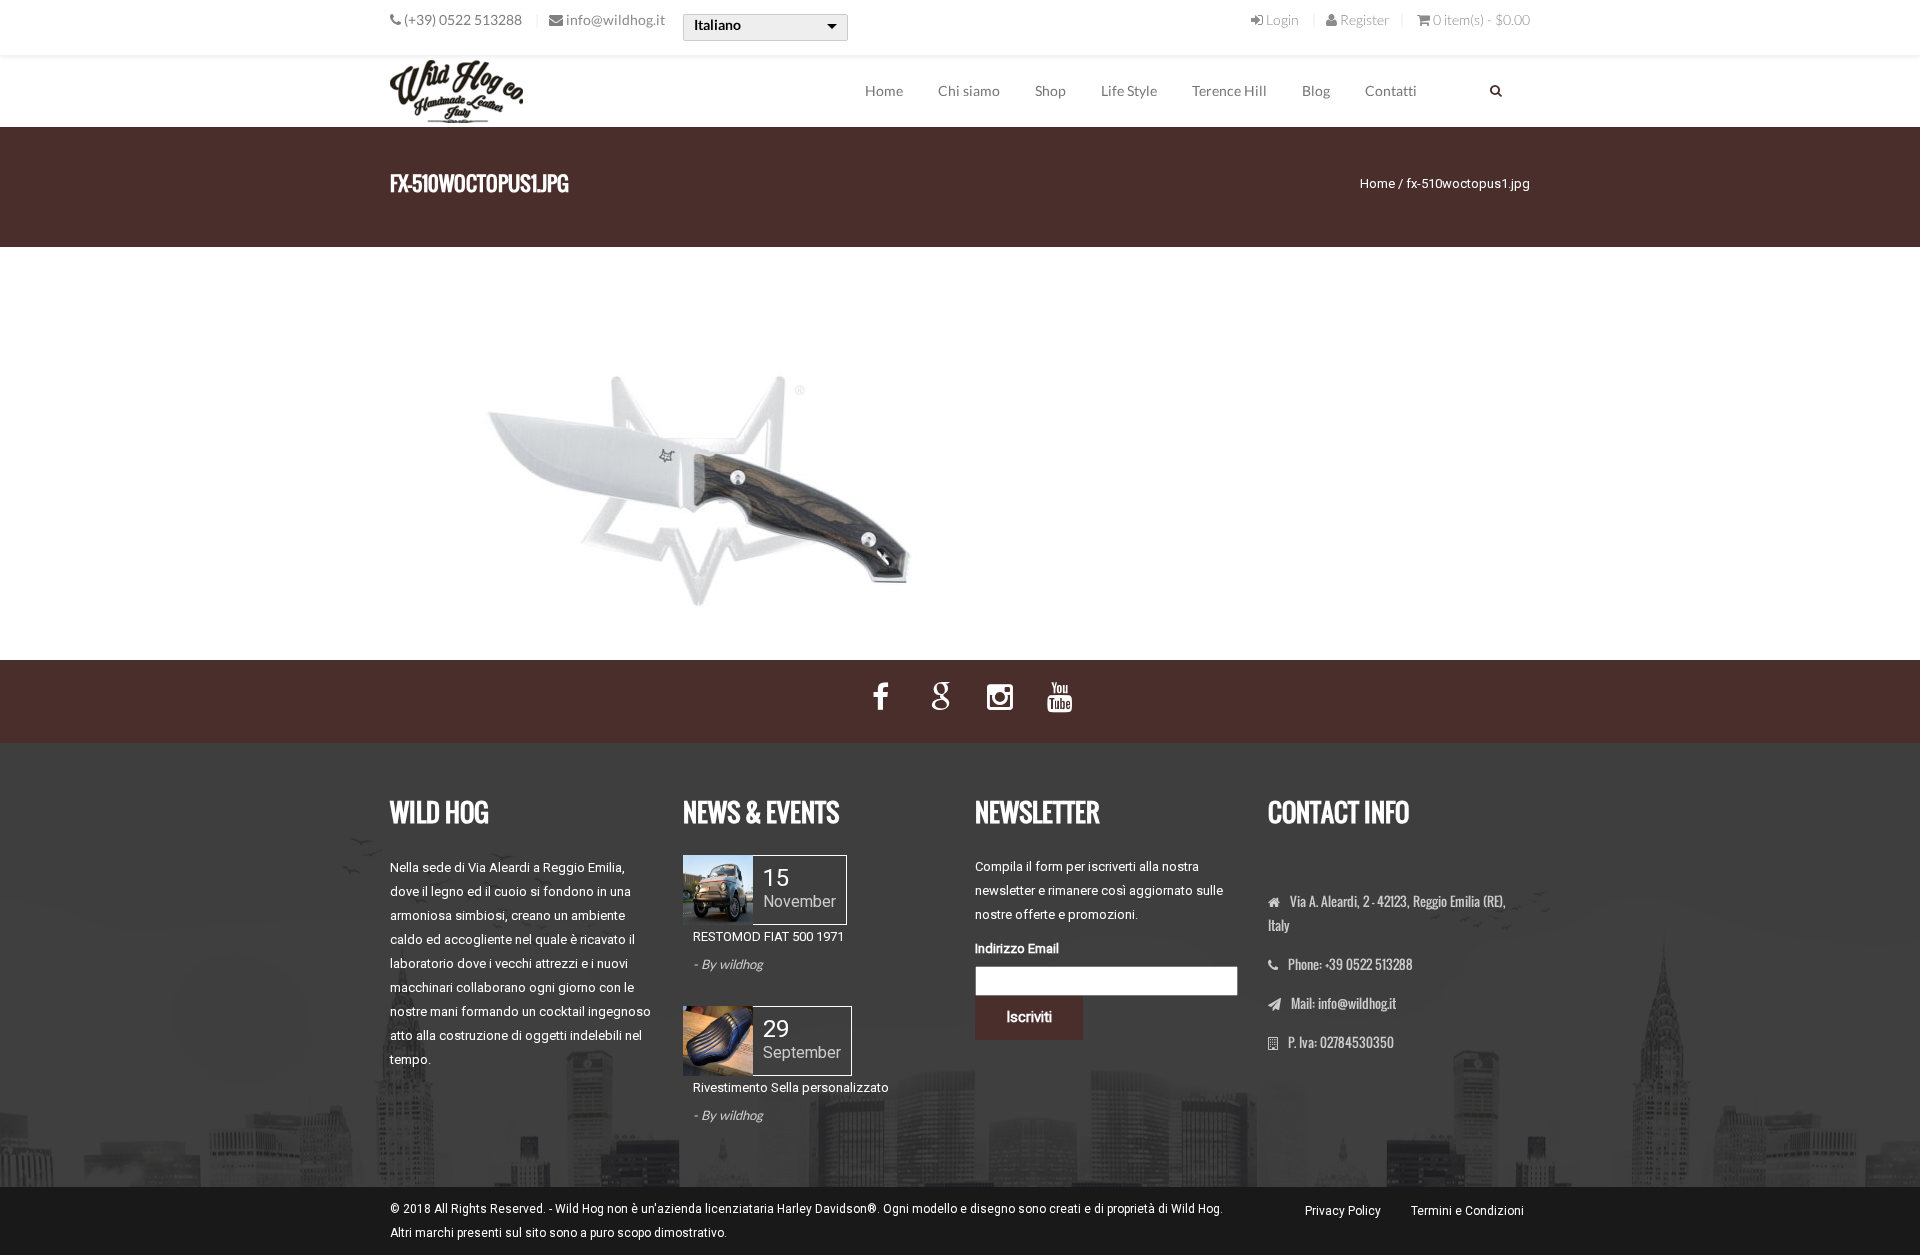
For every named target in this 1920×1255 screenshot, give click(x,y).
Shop (1050, 90)
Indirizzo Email (1017, 948)
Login (1281, 19)
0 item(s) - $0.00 (1481, 19)
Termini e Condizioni (1467, 1211)
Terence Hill (1229, 90)
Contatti (1391, 90)
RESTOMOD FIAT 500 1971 (768, 936)
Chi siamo (969, 90)
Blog (1316, 90)
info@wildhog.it (615, 19)
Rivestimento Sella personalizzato (791, 1087)
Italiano (717, 24)
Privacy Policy (1343, 1211)
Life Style (1129, 90)
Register (1363, 19)
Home (884, 90)
